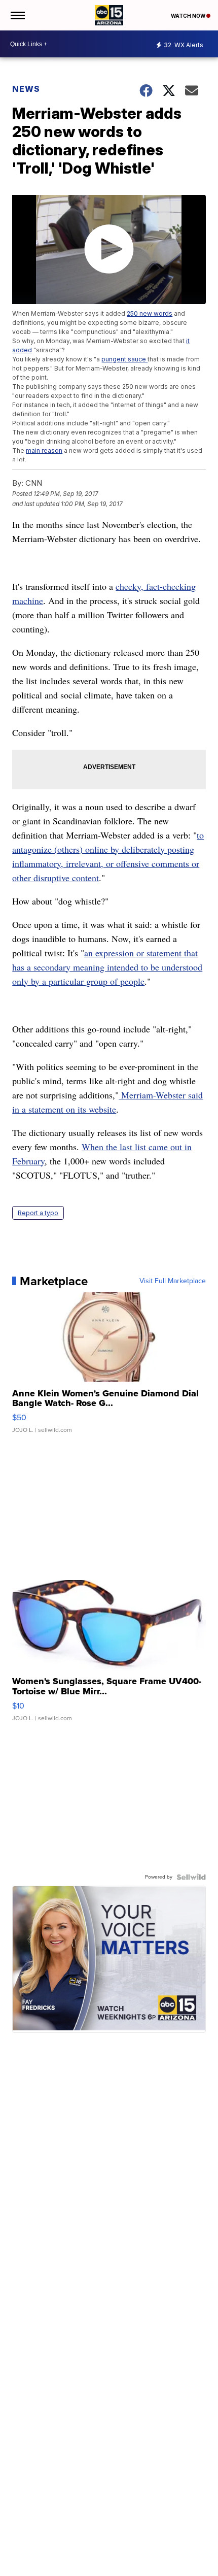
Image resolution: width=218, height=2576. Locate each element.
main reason (44, 450)
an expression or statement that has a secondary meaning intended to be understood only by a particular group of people (107, 967)
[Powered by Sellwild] (191, 1877)
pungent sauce (124, 359)
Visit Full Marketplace (173, 1281)
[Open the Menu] (17, 15)
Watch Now (189, 16)
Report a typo (38, 1213)
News (26, 89)
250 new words (150, 313)
